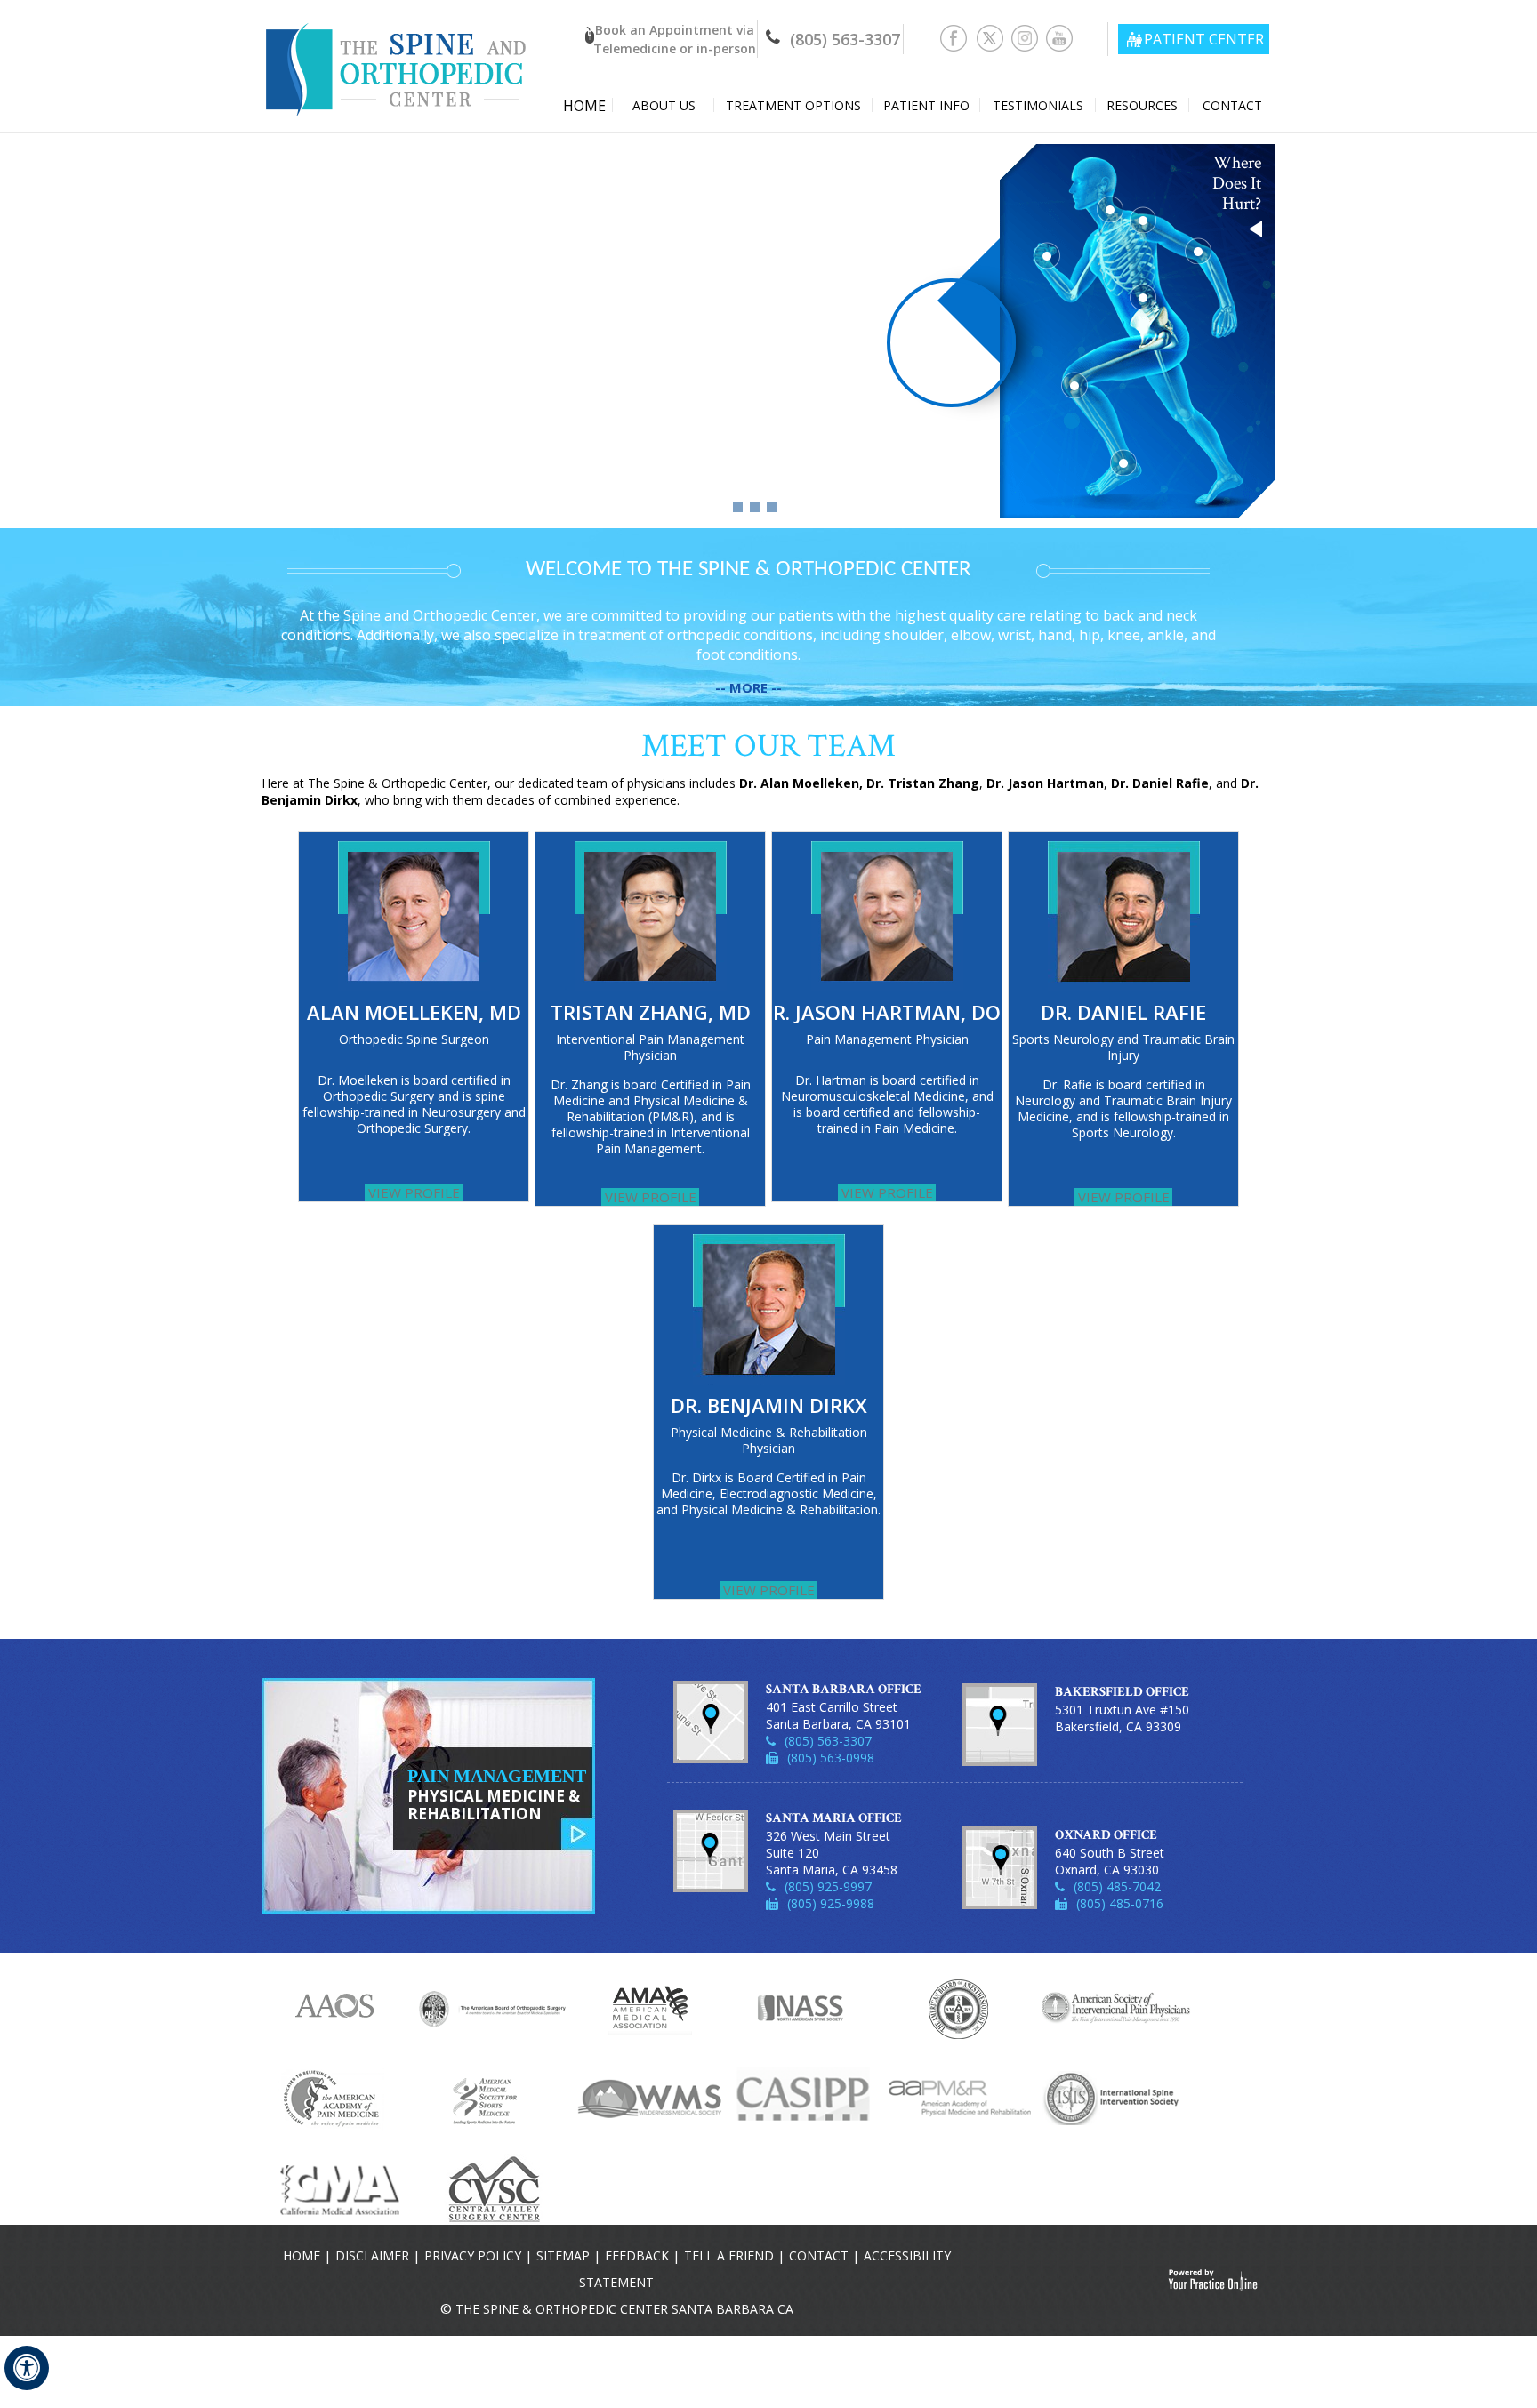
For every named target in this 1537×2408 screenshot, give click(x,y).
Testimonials (1038, 105)
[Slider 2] (755, 507)
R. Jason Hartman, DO (887, 1012)
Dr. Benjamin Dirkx (769, 1405)
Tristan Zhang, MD (651, 1012)
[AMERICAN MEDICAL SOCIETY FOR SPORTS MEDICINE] (493, 2097)
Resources (1142, 105)
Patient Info (926, 105)
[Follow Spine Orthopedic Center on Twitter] (990, 37)
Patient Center (1204, 39)
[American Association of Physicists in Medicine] (338, 2097)
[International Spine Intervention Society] (1116, 2097)
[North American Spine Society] (805, 2008)
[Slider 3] (772, 507)
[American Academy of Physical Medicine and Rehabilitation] (960, 2097)
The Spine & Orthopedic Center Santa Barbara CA (624, 2309)
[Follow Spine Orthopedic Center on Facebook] (956, 37)
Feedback (637, 2255)
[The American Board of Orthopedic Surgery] (493, 2008)
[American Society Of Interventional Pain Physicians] (1116, 2008)
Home (584, 106)
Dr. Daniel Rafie (1123, 1012)
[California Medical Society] (338, 2188)
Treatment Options (793, 105)
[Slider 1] (738, 507)
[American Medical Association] (649, 2008)
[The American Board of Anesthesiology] (960, 2008)
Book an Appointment (675, 39)
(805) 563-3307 (845, 39)
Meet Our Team (768, 747)
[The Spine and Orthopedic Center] (398, 57)
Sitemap (563, 2255)
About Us (664, 105)
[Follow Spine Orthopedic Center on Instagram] (1025, 37)
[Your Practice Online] (1213, 2279)
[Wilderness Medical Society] (649, 2097)
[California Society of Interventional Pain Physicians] (805, 2097)
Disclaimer (372, 2255)
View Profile (414, 1192)
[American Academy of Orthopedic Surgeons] (338, 2008)
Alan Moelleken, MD (414, 1012)
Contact (1232, 105)
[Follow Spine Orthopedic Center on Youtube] (1060, 37)
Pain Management (497, 1795)
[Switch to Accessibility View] (27, 2368)
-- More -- (748, 687)
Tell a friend (729, 2255)
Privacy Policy (473, 2255)
